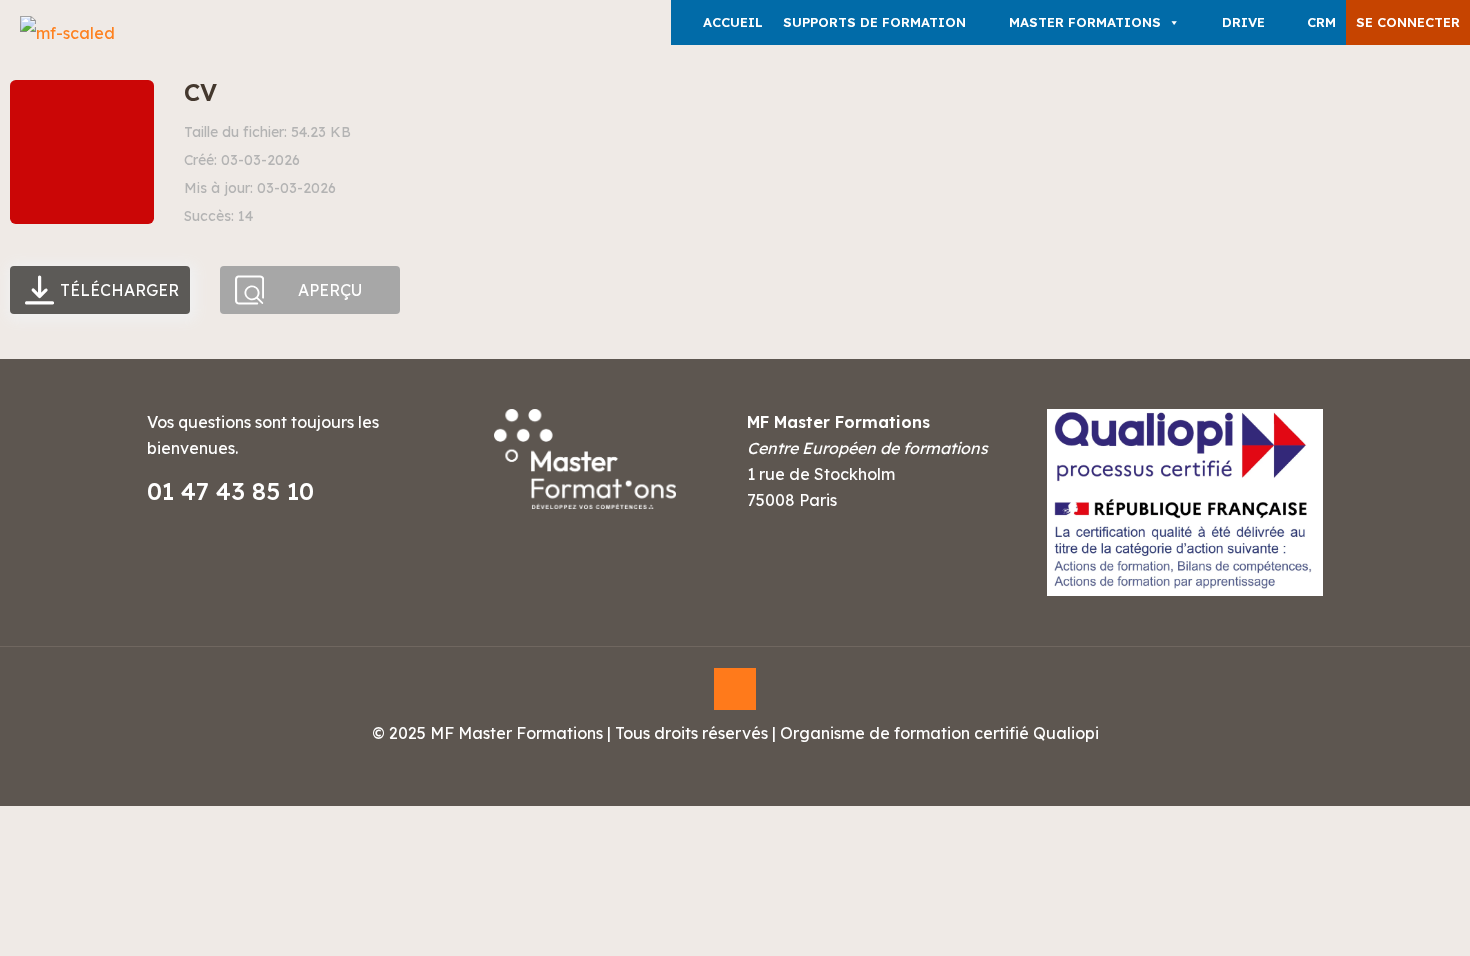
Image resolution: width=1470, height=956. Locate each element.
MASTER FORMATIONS (1085, 22)
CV (200, 92)
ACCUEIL (733, 22)
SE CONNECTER (1408, 22)
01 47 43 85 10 (230, 491)
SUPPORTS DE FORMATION (874, 22)
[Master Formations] (67, 32)
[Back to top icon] (735, 689)
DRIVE (1243, 22)
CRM (1321, 22)
